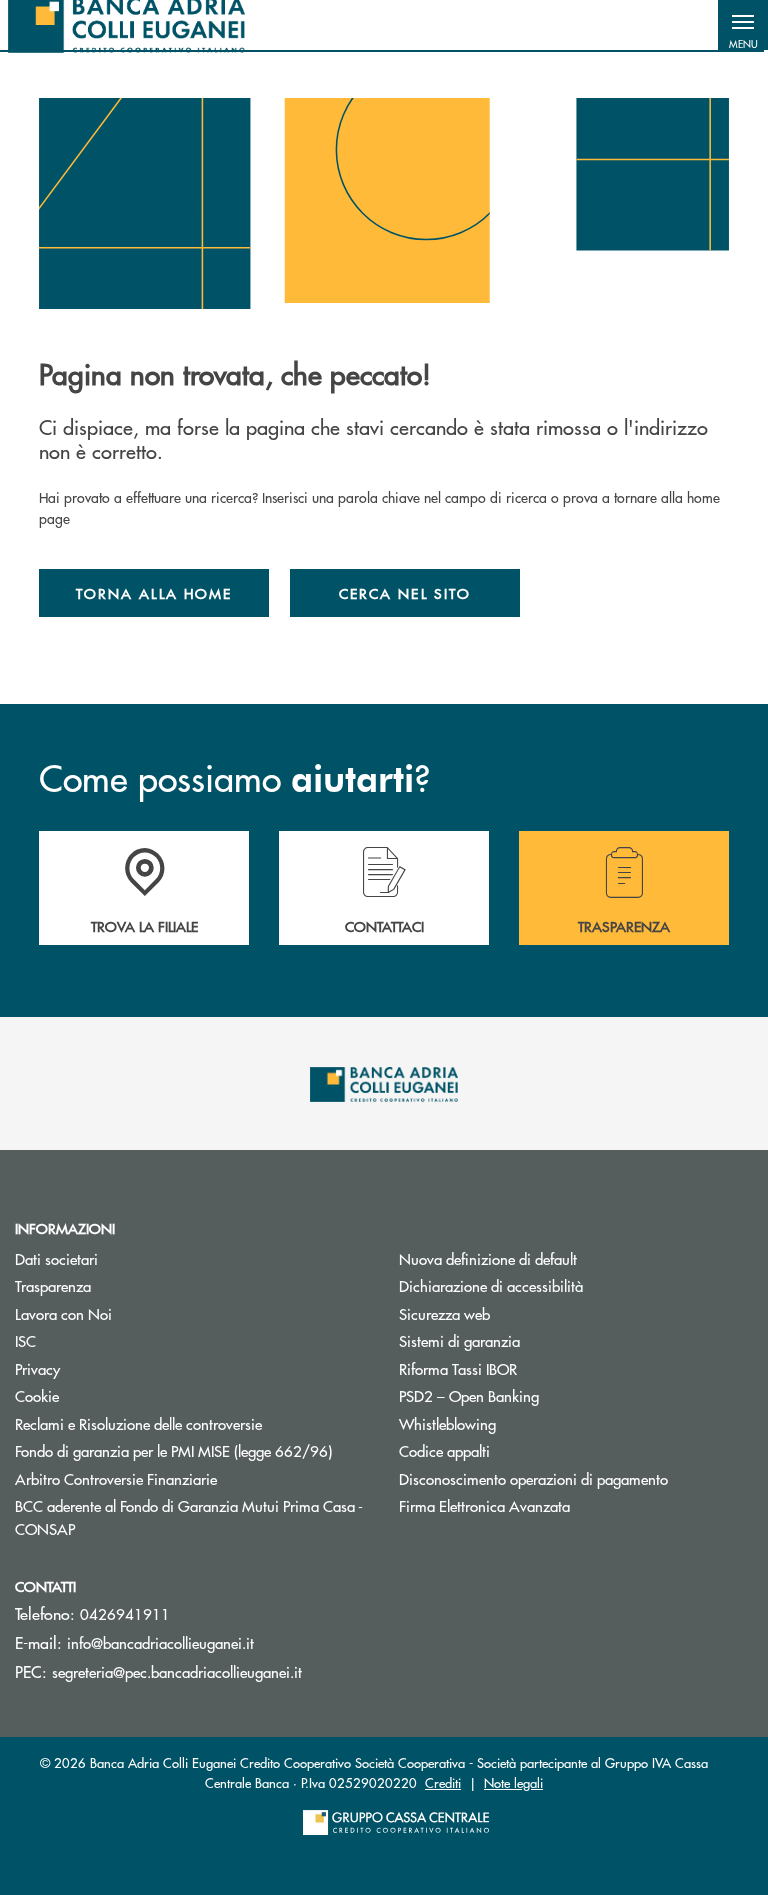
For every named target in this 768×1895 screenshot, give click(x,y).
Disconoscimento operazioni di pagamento (533, 1478)
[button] (743, 25)
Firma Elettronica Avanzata (484, 1505)
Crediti (443, 1782)
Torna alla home (154, 593)
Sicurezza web (444, 1313)
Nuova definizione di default (488, 1258)
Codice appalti (444, 1450)
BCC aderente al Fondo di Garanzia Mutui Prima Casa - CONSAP (189, 1517)
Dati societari (56, 1258)
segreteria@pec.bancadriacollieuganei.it (177, 1671)
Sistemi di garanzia (535, 1340)
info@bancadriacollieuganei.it (160, 1642)
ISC (25, 1340)
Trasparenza (53, 1285)
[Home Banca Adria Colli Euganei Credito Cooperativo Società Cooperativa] (126, 25)
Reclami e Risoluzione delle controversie (138, 1423)
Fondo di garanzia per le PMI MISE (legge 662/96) (192, 1450)
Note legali (513, 1782)
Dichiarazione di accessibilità (491, 1285)
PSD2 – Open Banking (469, 1395)
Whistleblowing (447, 1423)
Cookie (37, 1395)
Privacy (37, 1368)
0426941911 (125, 1613)
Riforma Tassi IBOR (533, 1368)
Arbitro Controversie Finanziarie (191, 1478)
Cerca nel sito (405, 593)
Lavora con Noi (63, 1313)
